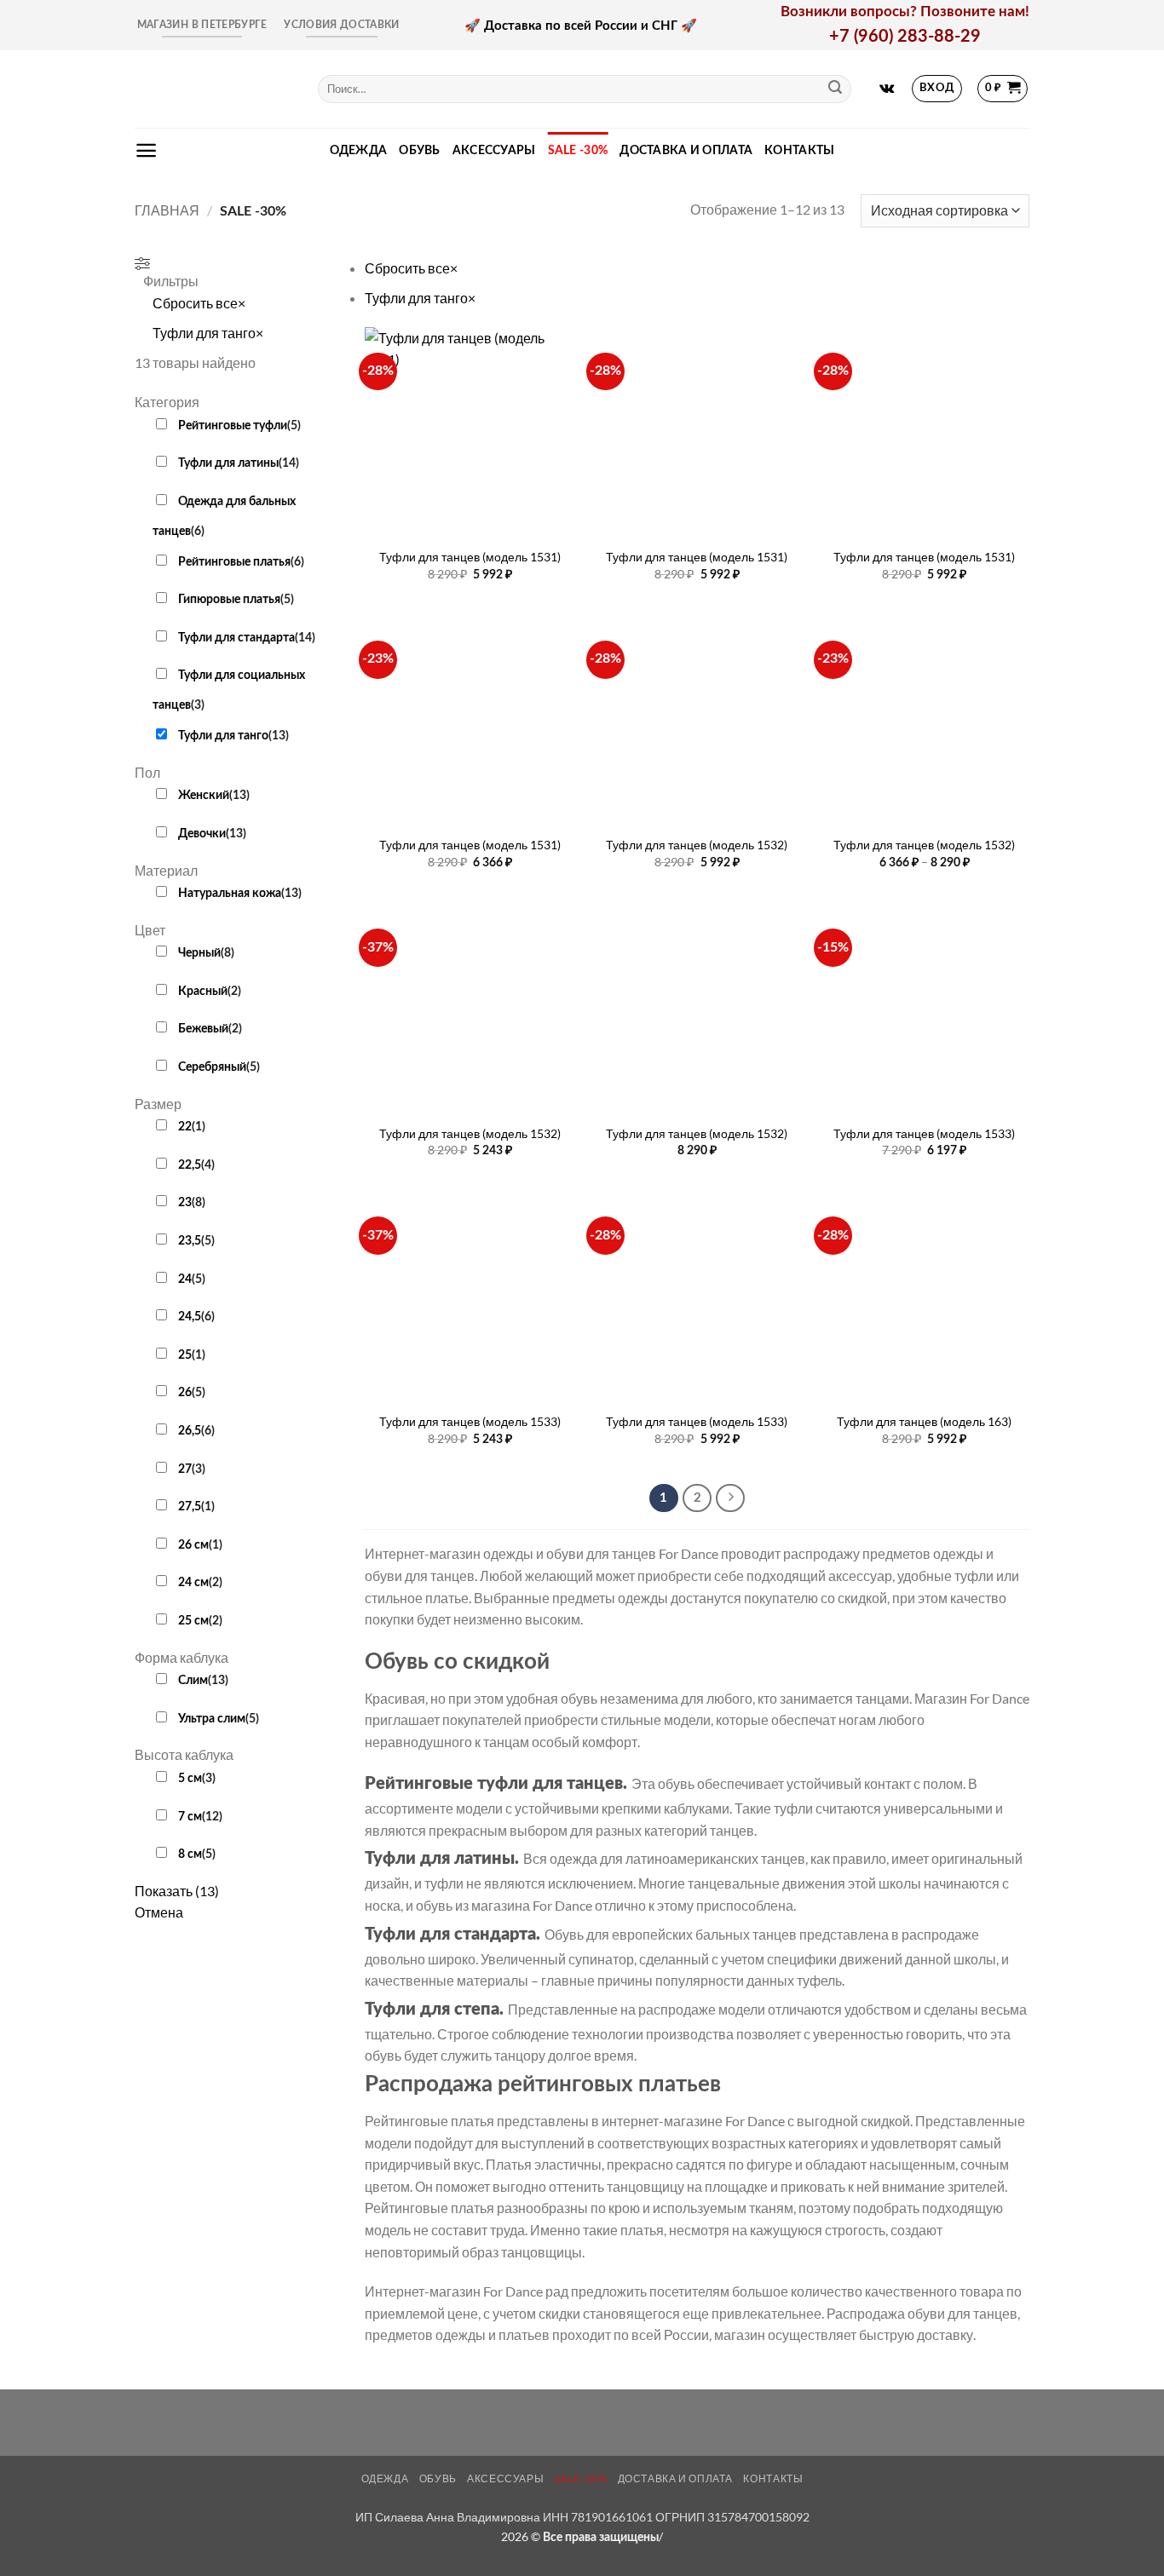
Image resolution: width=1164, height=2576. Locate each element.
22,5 (190, 1165)
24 (185, 1279)
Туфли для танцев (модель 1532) (697, 845)
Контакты (799, 150)
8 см (190, 1854)
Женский (204, 795)
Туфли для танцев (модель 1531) (470, 557)
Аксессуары (494, 150)
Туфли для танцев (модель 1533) (924, 1133)
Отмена (159, 1912)
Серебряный (212, 1067)
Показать (177, 1891)
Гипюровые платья (229, 599)
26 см (193, 1545)
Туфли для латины (228, 463)
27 (185, 1469)
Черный (199, 953)
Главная (167, 210)
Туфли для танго (223, 736)
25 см (193, 1621)
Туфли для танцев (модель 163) (924, 1421)
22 (185, 1127)
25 (185, 1355)
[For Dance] (213, 89)
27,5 (190, 1506)
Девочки (202, 834)
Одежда (359, 150)
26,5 (190, 1431)
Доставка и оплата (686, 150)
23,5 (190, 1241)
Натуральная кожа (230, 893)
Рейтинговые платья (234, 562)
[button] (937, 89)
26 (185, 1392)
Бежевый (203, 1029)
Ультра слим (212, 1719)
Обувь (419, 150)
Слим (193, 1680)
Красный (203, 991)
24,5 (190, 1317)
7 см (190, 1817)
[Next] (730, 1498)
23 (185, 1202)
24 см (193, 1582)
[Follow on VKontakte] (887, 89)
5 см (190, 1778)
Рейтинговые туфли (233, 425)
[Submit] (835, 89)
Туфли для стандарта (236, 638)
